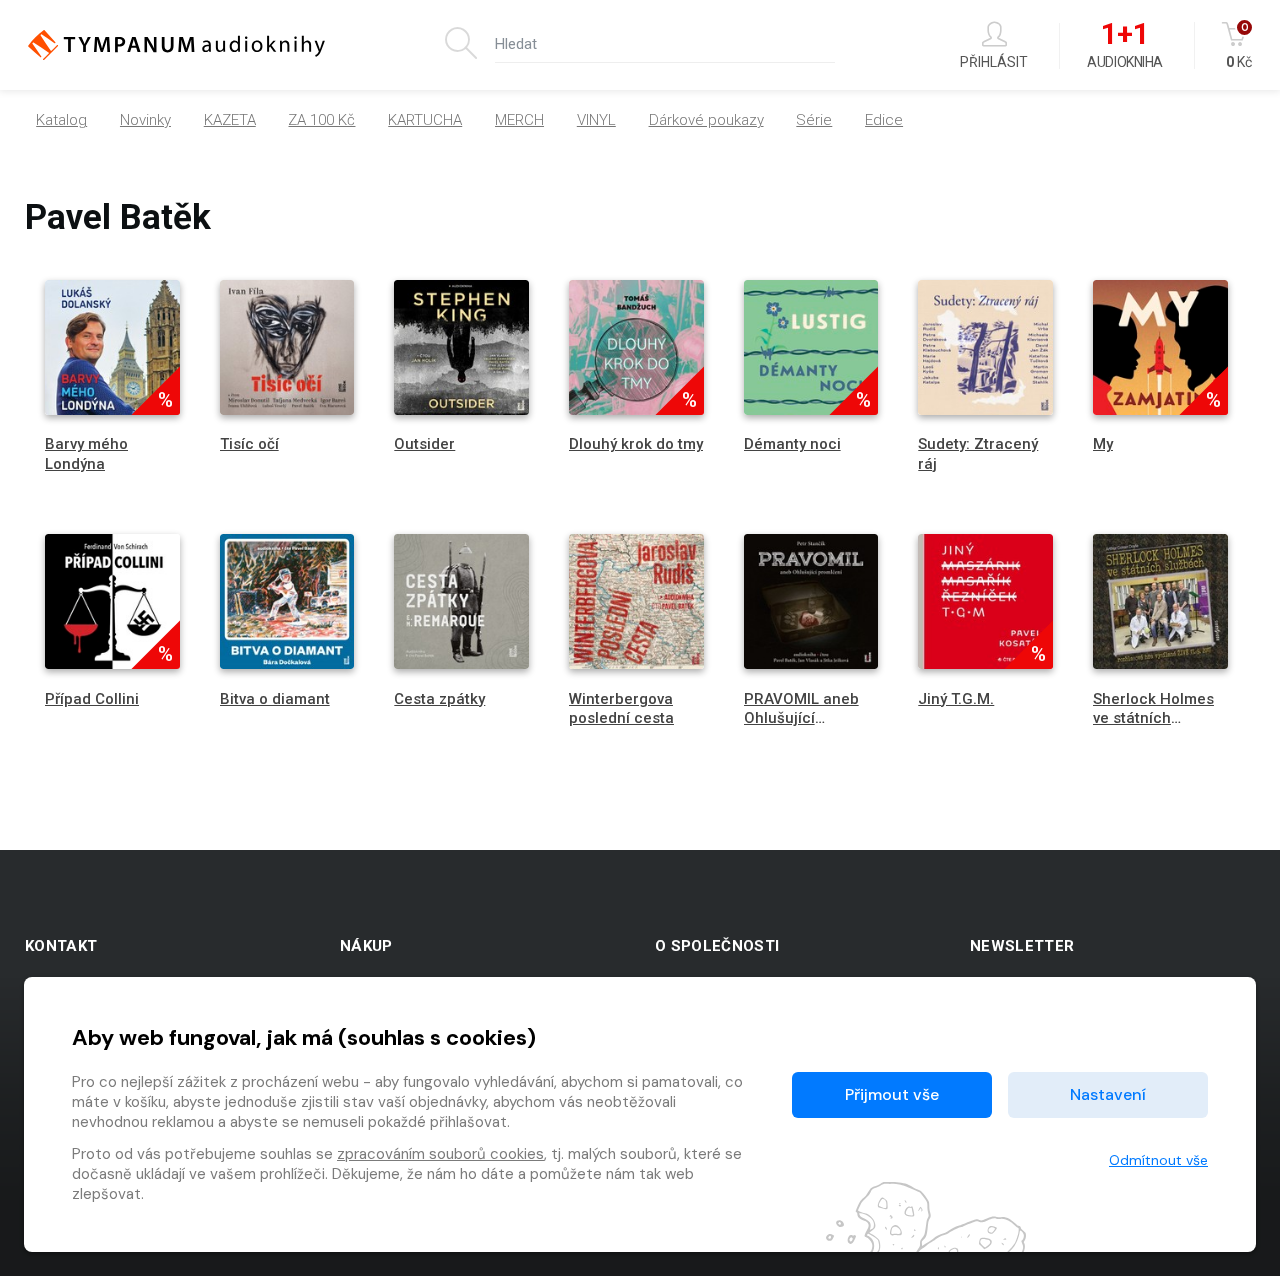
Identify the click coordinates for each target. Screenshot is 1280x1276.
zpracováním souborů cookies (440, 1154)
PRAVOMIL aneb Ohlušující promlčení (801, 718)
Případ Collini (92, 699)
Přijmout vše (892, 1094)
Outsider (424, 444)
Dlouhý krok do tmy (636, 444)
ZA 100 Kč (321, 120)
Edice (884, 120)
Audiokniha (1124, 46)
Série (814, 120)
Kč (1239, 45)
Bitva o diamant (275, 699)
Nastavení (1108, 1094)
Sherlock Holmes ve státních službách (1153, 718)
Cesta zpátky (439, 699)
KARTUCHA (425, 120)
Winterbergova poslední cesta (621, 708)
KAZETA (230, 120)
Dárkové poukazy (706, 120)
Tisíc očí (249, 444)
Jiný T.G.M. (956, 699)
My (1103, 444)
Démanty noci (792, 444)
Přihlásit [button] (994, 61)
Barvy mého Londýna (86, 453)
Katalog (61, 120)
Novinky (145, 120)
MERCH (519, 120)
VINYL (596, 120)
